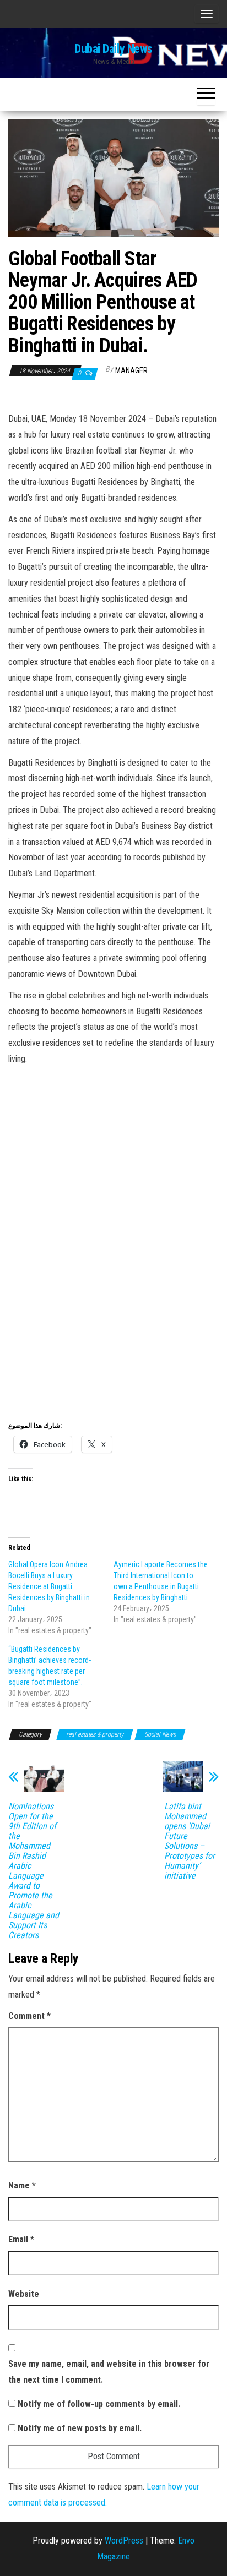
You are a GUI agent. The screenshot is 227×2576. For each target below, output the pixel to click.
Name (22, 2185)
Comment (29, 2016)
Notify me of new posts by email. (80, 2428)
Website (24, 2294)
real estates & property (95, 1734)
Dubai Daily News (113, 49)
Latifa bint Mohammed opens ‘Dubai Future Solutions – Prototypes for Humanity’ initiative (190, 1841)
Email (21, 2239)
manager (131, 370)
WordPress (124, 2540)
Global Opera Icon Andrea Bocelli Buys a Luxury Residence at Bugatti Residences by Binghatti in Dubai (49, 1586)
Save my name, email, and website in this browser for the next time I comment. (109, 2372)
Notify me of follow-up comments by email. (99, 2404)
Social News (160, 1734)
